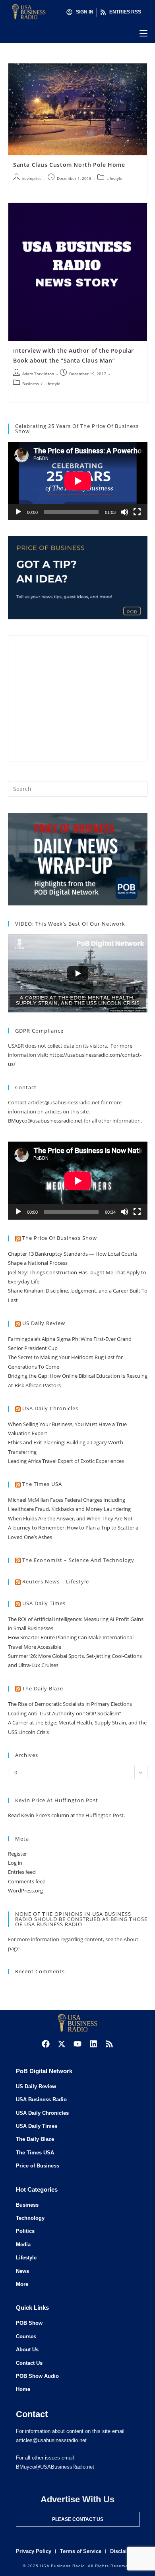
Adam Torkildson (38, 374)
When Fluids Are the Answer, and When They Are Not (70, 1518)
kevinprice (32, 178)
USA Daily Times (44, 1603)
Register (17, 1854)
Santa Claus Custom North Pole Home (69, 165)
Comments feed (27, 1881)
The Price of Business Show (60, 1238)
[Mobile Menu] (143, 33)
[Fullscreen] (137, 512)
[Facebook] (46, 2044)
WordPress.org (25, 1890)
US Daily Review (44, 1323)
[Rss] (109, 2044)
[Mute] (124, 512)
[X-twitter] (62, 2044)
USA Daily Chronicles (50, 1408)
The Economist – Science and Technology (78, 1560)
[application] (78, 481)
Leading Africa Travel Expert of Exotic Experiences (66, 1461)
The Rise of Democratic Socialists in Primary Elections (70, 1704)
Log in (15, 1863)
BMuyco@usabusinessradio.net (45, 1121)
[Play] (18, 512)
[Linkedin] (93, 2044)
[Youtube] (77, 2044)
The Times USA (42, 1484)
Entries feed (22, 1872)
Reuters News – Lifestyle (56, 1581)
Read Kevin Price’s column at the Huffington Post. (67, 1815)
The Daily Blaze (43, 1688)
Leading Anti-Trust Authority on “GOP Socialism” (65, 1713)
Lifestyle (114, 178)
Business (31, 384)
